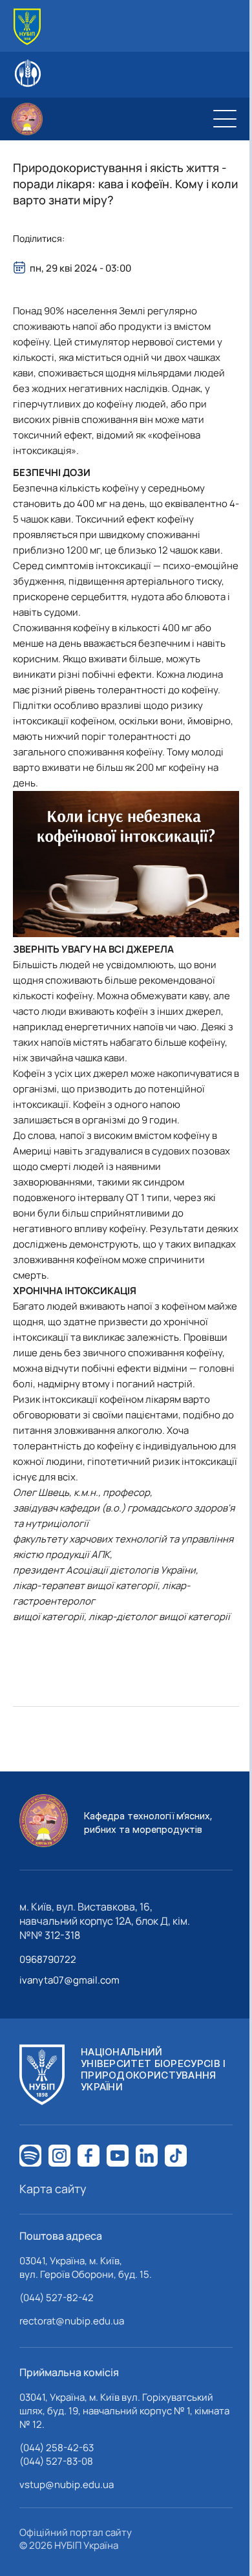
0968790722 (48, 1959)
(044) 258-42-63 (57, 2448)
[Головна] (27, 27)
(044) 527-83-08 (56, 2461)
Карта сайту (53, 2189)
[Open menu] (225, 119)
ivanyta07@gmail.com (69, 1980)
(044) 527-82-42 (57, 2298)
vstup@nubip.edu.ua (67, 2484)
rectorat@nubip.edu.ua (72, 2321)
